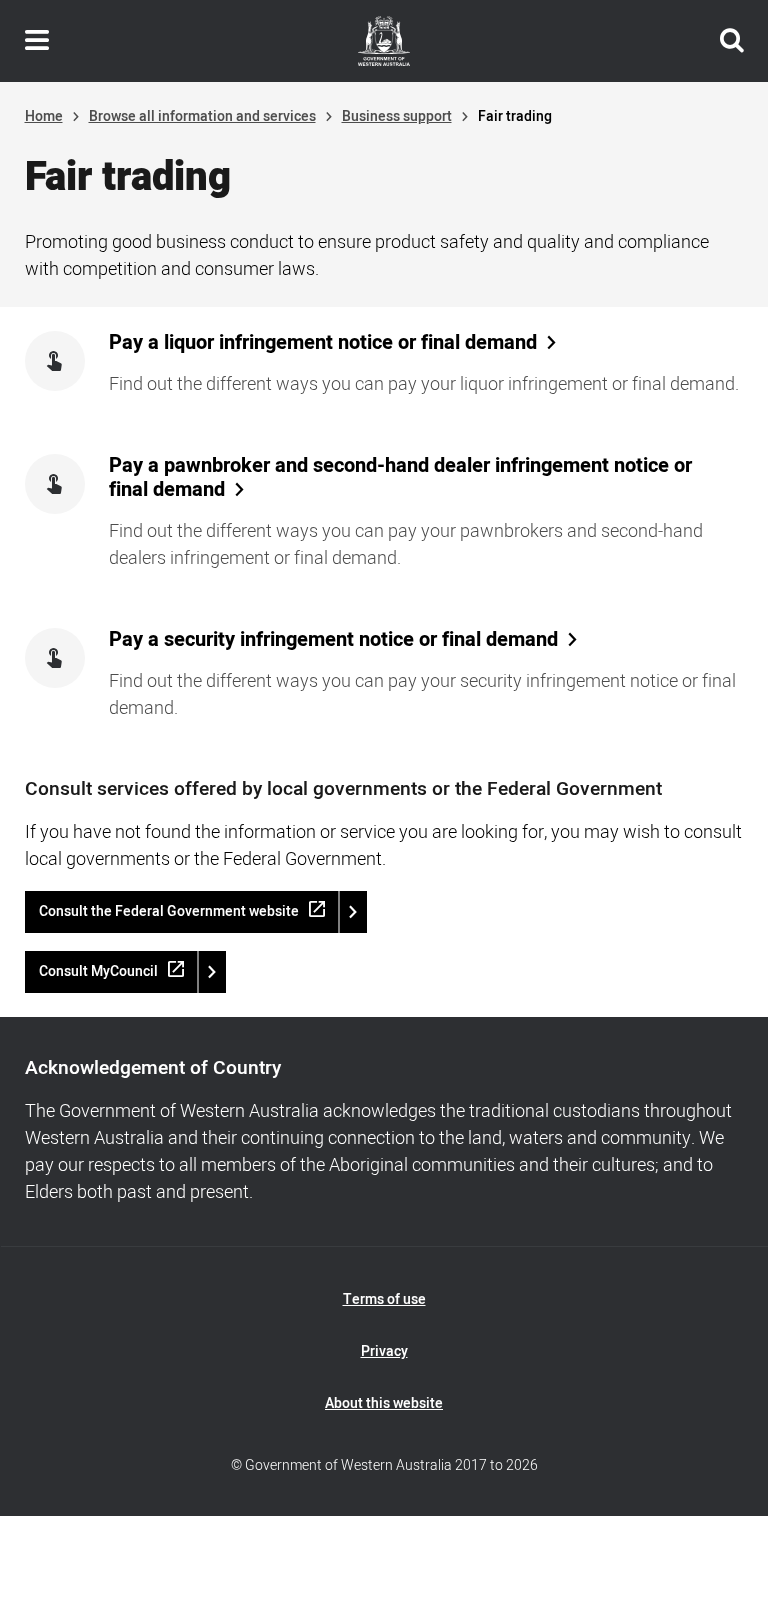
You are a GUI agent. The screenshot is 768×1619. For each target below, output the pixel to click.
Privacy (384, 1351)
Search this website (732, 41)
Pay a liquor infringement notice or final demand (323, 343)
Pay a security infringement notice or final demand (333, 640)
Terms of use (384, 1299)
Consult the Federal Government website (169, 911)
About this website (384, 1403)
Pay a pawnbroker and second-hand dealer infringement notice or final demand (400, 478)
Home (44, 116)
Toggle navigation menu (37, 41)
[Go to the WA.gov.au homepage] (384, 41)
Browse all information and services (202, 116)
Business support (397, 116)
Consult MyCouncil (98, 971)
